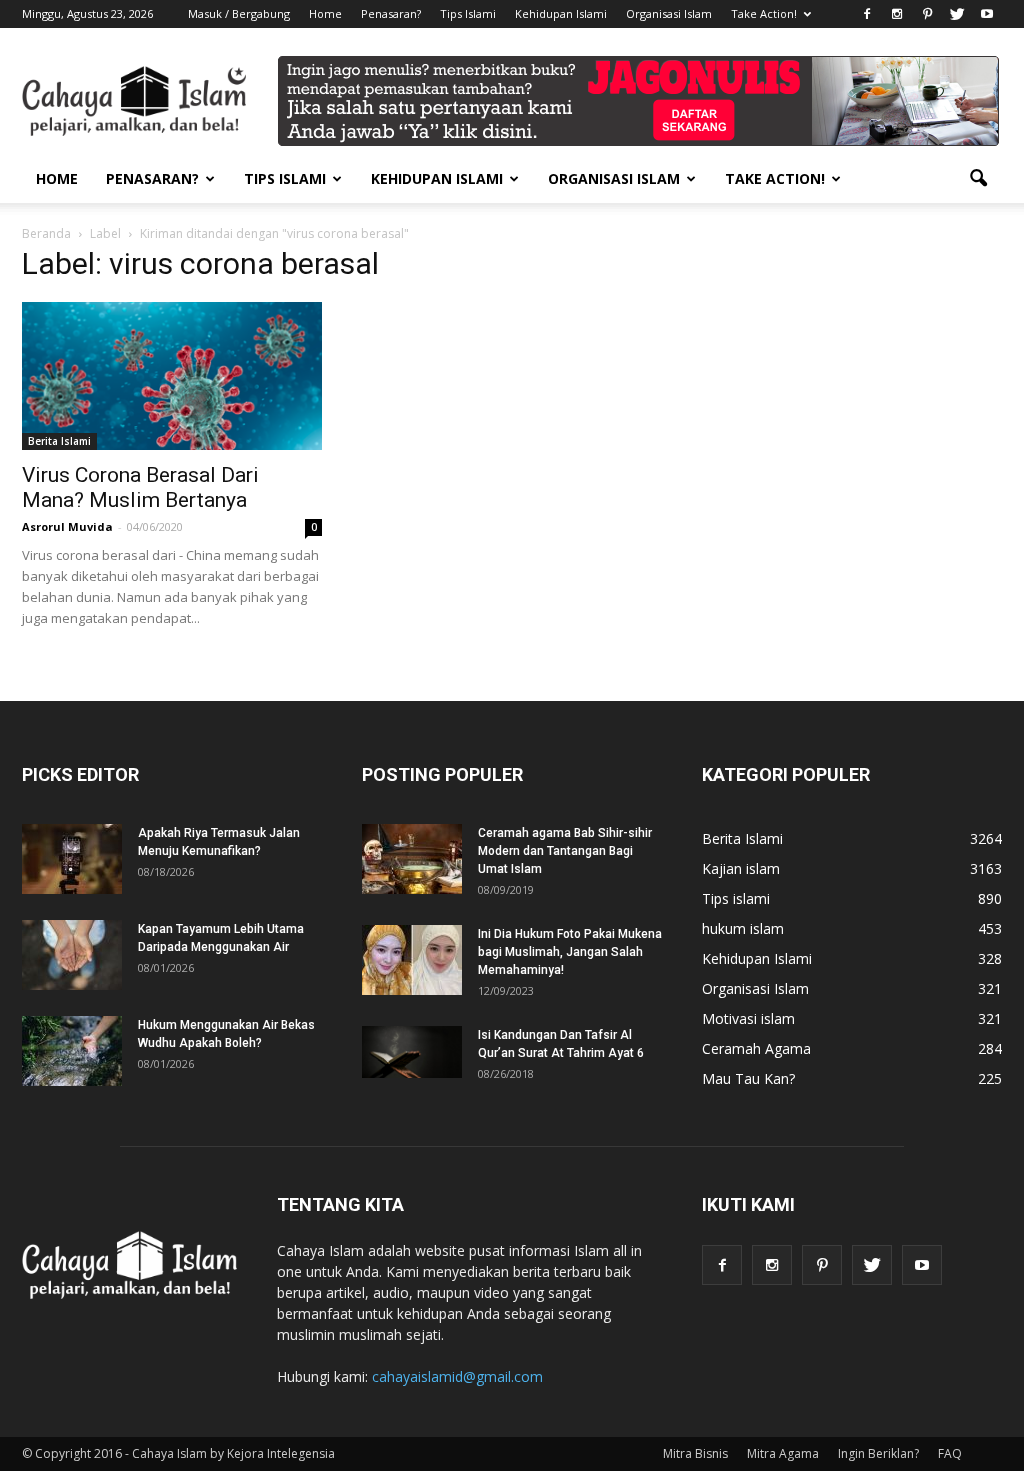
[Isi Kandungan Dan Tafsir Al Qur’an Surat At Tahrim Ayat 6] (412, 1052)
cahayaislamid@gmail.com (457, 1376)
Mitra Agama (783, 1453)
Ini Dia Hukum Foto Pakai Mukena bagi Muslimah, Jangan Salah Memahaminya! (570, 952)
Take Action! (764, 13)
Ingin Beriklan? (878, 1453)
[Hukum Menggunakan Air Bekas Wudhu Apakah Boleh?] (72, 1051)
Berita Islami (59, 441)
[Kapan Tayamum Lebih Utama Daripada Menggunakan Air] (72, 955)
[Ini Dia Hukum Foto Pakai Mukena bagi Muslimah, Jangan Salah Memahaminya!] (412, 960)
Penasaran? (391, 13)
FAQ (950, 1453)
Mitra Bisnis (695, 1453)
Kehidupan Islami (561, 13)
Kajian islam (741, 868)
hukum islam (743, 928)
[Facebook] (867, 14)
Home (325, 13)
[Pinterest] (927, 14)
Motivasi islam (748, 1018)
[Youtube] (987, 14)
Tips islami (736, 898)
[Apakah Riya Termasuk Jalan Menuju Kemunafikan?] (72, 859)
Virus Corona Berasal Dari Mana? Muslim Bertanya (140, 487)
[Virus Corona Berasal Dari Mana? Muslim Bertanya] (172, 376)
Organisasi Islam (669, 13)
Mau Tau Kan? (748, 1078)
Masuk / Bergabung (239, 13)
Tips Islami (468, 13)
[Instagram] (897, 14)
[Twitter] (957, 14)
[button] (978, 179)
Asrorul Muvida (67, 526)
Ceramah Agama (756, 1048)
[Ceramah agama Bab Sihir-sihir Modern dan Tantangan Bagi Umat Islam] (412, 859)
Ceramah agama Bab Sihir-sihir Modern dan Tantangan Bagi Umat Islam (565, 851)
